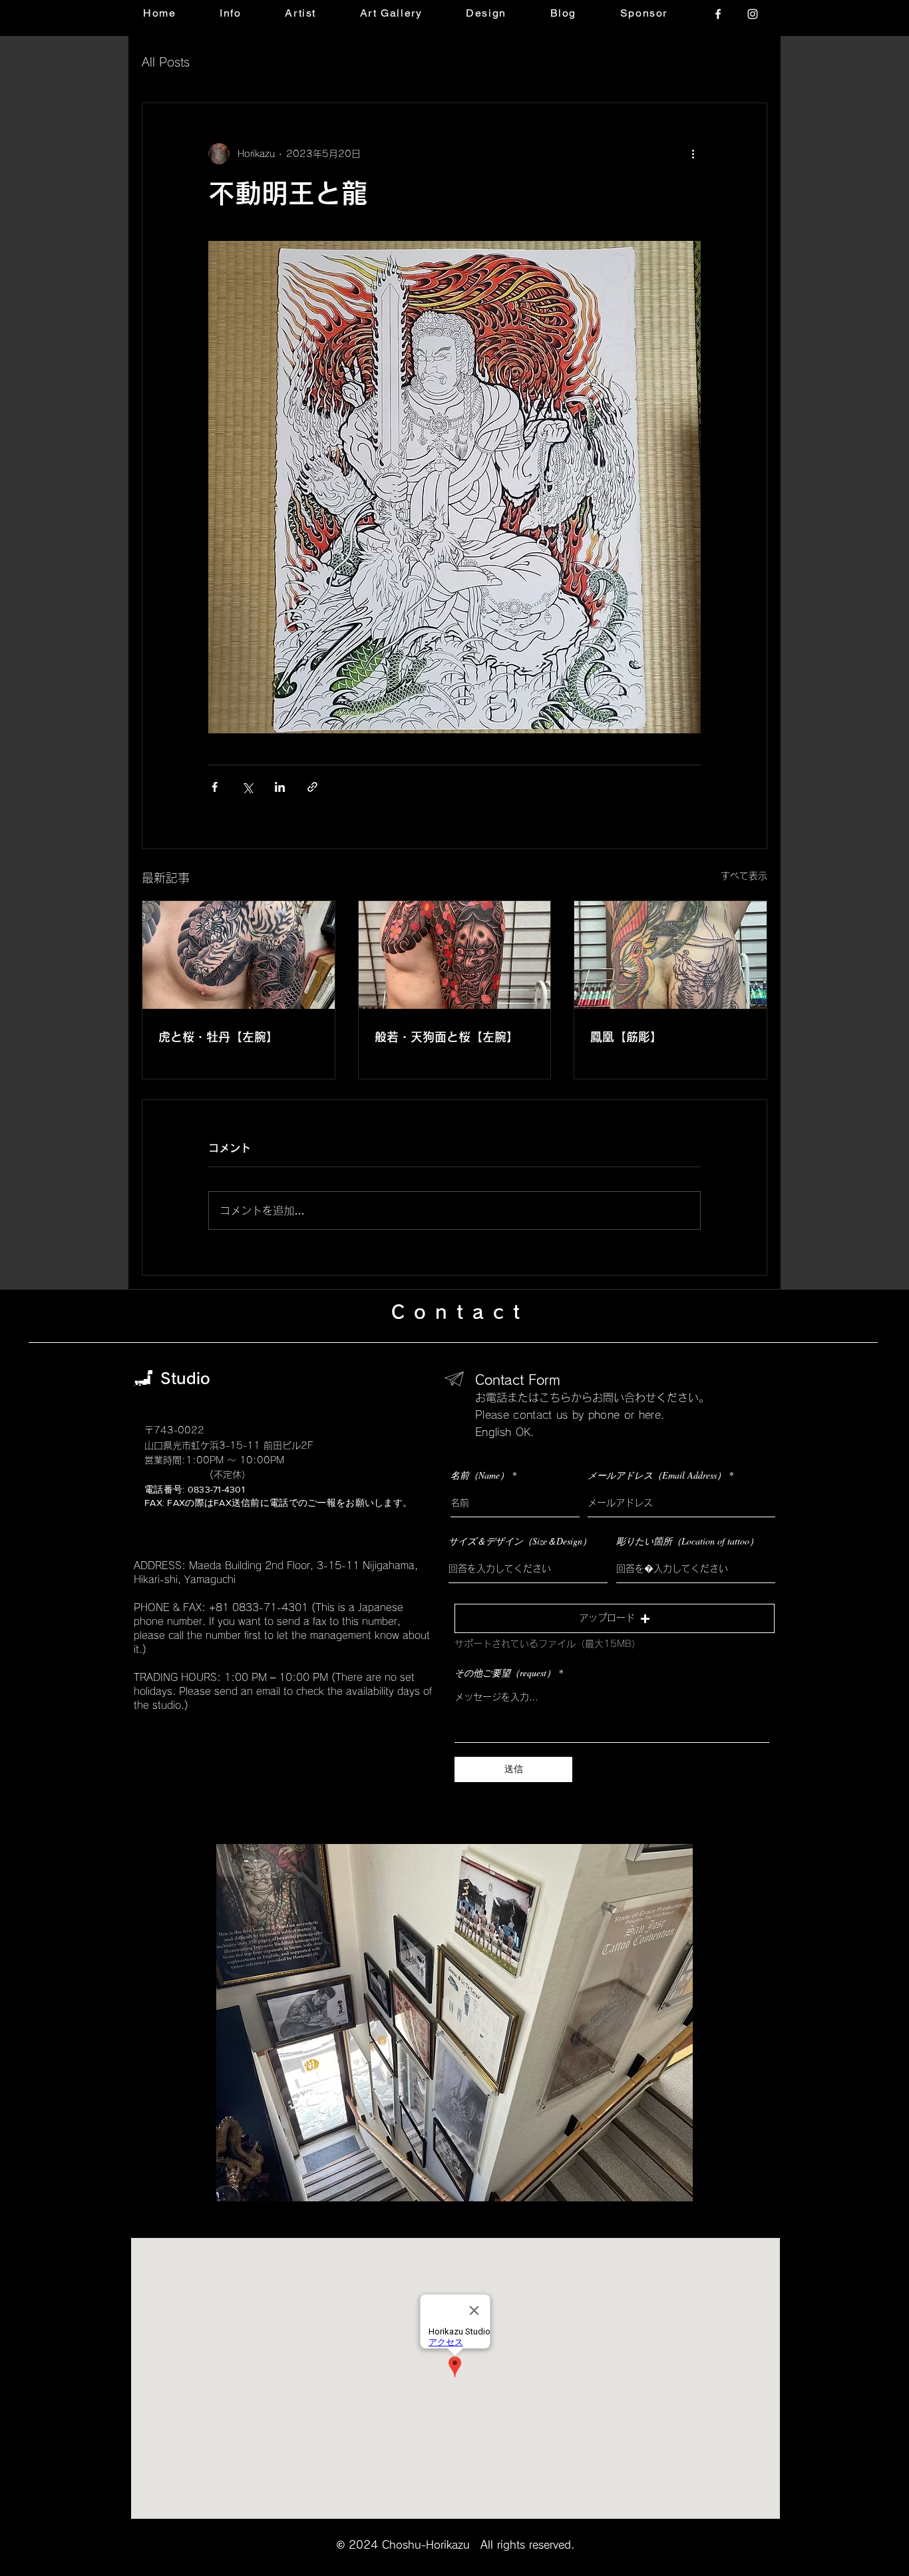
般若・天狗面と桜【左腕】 (447, 1037)
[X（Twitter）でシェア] (247, 787)
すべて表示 (744, 876)
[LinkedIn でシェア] (280, 787)
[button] (615, 1618)
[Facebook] (718, 14)
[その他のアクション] (693, 154)
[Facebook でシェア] (215, 787)
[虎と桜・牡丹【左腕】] (239, 955)
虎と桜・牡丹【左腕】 (218, 1037)
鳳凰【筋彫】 (626, 1037)
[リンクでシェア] (312, 787)
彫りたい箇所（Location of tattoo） (687, 1541)
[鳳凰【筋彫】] (670, 955)
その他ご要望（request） (505, 1673)
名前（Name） (480, 1475)
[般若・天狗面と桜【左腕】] (455, 955)
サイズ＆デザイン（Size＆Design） (520, 1541)
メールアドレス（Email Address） (657, 1475)
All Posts (166, 62)
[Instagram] (753, 14)
